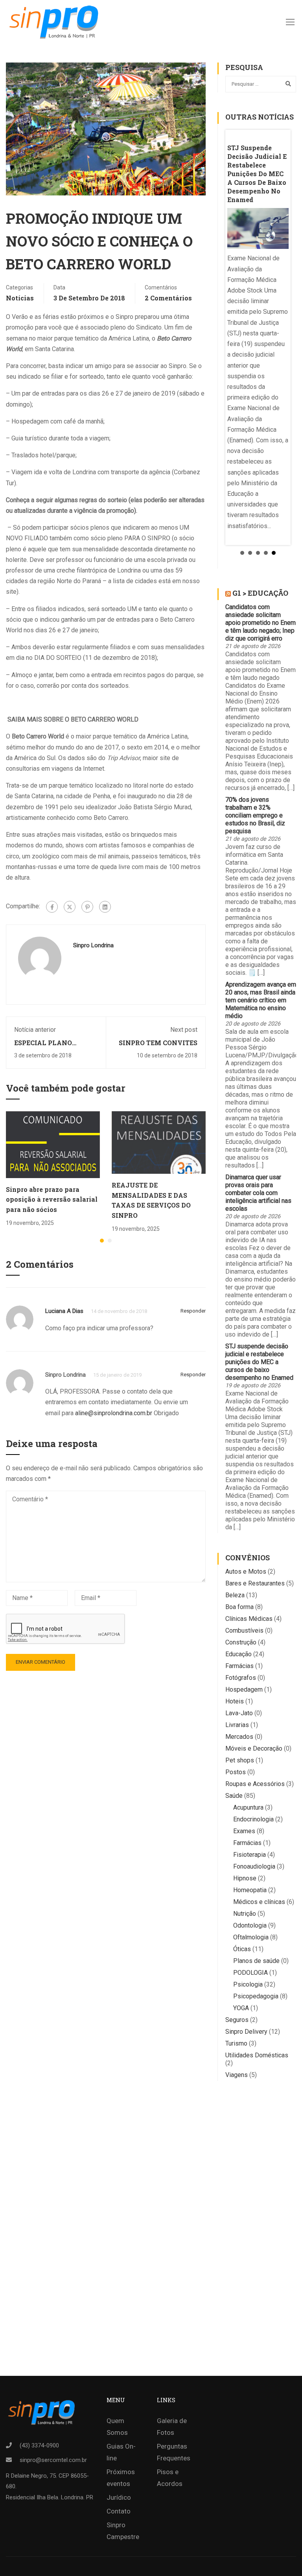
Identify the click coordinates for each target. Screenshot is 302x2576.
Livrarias (237, 1725)
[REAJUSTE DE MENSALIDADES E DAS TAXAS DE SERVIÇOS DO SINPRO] (159, 1142)
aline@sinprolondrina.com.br (114, 1413)
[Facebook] (52, 907)
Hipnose (245, 1878)
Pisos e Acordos (170, 2478)
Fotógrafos (241, 1678)
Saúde (234, 1796)
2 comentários (168, 298)
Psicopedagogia (256, 1996)
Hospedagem (244, 1689)
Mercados (239, 1737)
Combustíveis (244, 1630)
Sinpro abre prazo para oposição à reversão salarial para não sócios (52, 1199)
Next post (184, 1030)
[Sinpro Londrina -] (56, 22)
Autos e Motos (246, 1572)
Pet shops (240, 1760)
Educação (238, 1654)
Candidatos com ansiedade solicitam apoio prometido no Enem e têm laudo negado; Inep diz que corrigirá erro (261, 623)
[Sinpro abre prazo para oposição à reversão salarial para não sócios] (53, 1144)
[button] (102, 1241)
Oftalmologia (251, 1937)
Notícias (20, 298)
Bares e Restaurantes (255, 1583)
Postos (236, 1772)
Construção (241, 1642)
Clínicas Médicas (249, 1619)
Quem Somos (117, 2427)
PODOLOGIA (250, 1973)
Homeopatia (250, 1890)
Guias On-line (121, 2452)
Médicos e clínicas (259, 1902)
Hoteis (235, 1701)
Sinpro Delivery (246, 2032)
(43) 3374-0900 (39, 2445)
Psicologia (248, 1984)
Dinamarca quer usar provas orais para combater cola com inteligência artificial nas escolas (258, 1193)
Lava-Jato (239, 1713)
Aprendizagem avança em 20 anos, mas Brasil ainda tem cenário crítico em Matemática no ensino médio (261, 1000)
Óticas (242, 1949)
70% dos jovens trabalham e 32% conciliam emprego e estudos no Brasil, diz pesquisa (255, 815)
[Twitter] (70, 907)
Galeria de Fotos (172, 2427)
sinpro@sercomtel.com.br (53, 2460)
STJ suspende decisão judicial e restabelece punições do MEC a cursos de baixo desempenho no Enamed (259, 1362)
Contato (119, 2511)
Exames (244, 1831)
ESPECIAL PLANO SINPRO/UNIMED (43, 1047)
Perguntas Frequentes (174, 2452)
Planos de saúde (256, 1961)
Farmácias (239, 1666)
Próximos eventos (121, 2478)
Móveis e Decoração (254, 1748)
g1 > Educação (260, 593)
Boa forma (239, 1607)
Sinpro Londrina (93, 945)
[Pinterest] (87, 907)
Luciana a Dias (64, 1311)
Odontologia (250, 1925)
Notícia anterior (35, 1030)
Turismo (236, 2043)
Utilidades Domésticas (257, 2055)
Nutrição (245, 1914)
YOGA (241, 2008)
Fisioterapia (250, 1855)
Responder (193, 1311)
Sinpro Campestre (123, 2531)
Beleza (235, 1595)
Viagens (237, 2075)
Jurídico (119, 2497)
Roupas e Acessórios (255, 1784)
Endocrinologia (253, 1819)
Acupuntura (248, 1807)
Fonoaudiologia (254, 1866)
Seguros (237, 2020)
